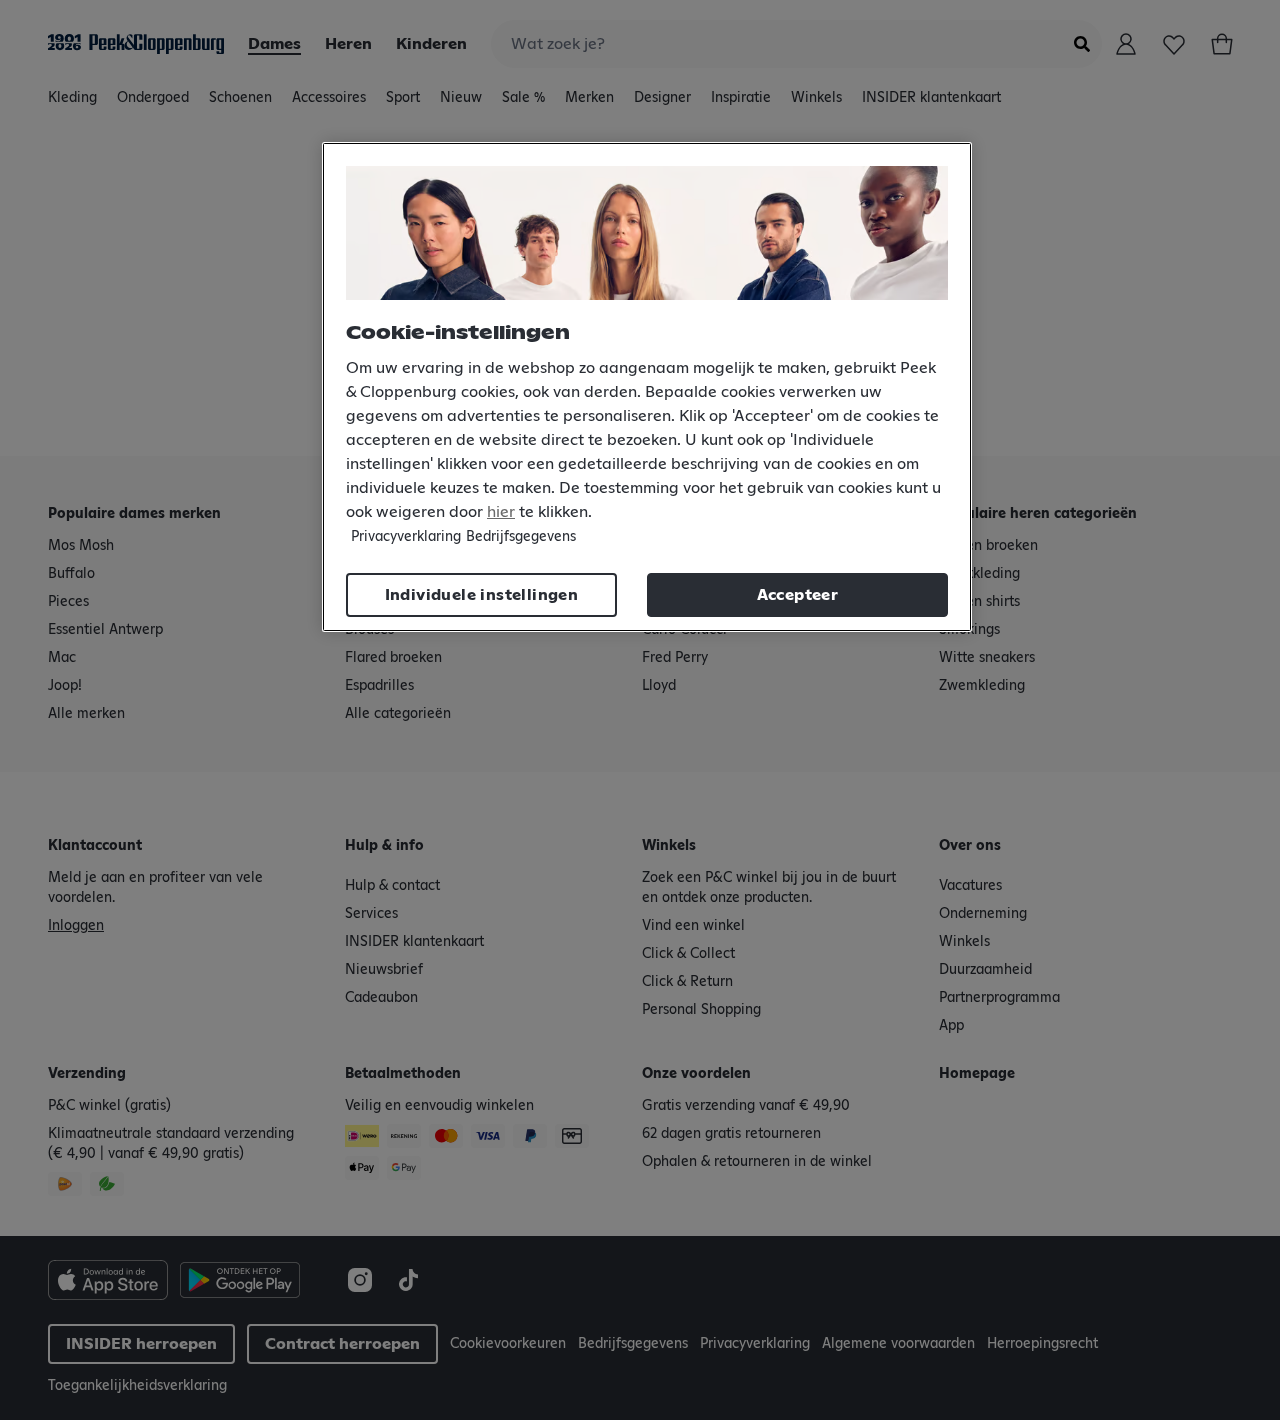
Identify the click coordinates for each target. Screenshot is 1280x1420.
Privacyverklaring (406, 537)
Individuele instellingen (482, 595)
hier (501, 512)
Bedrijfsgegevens (521, 537)
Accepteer (798, 595)
